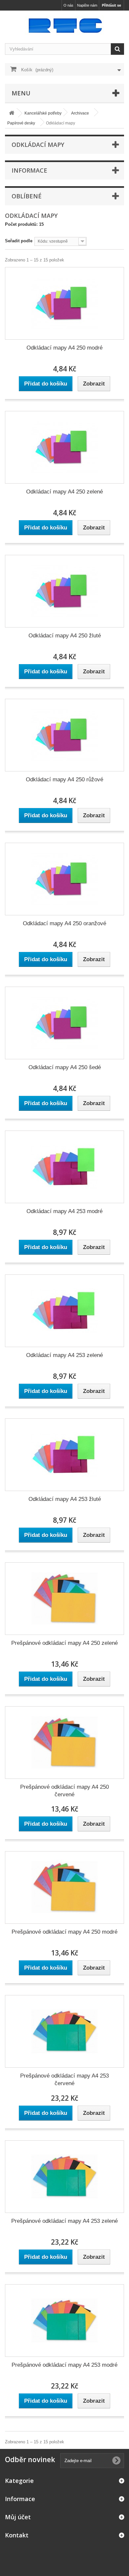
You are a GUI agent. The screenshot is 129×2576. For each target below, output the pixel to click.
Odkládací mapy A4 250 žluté (65, 636)
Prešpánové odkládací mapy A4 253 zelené (64, 2221)
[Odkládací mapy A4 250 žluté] (64, 591)
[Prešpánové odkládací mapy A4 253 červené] (64, 2031)
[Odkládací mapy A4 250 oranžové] (64, 879)
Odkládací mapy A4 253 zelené (64, 1355)
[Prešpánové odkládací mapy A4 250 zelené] (64, 1599)
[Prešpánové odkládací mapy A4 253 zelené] (64, 2177)
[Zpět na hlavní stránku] (12, 113)
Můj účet (18, 2517)
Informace (29, 170)
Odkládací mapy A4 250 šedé (65, 1067)
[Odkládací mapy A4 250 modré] (64, 303)
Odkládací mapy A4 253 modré (64, 1211)
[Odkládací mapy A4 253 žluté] (64, 1455)
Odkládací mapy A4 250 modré (64, 348)
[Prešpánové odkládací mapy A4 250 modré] (64, 1887)
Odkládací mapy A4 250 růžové (64, 780)
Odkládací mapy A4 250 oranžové (64, 923)
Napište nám (87, 5)
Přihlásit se (111, 5)
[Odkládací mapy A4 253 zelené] (64, 1311)
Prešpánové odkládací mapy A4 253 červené (64, 2080)
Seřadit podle (19, 241)
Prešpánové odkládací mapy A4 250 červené (64, 1791)
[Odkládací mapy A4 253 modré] (64, 1167)
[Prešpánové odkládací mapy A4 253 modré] (64, 2321)
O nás (68, 5)
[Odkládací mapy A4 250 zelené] (64, 447)
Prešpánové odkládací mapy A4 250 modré (64, 1932)
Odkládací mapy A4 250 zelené (64, 492)
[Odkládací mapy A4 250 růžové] (64, 735)
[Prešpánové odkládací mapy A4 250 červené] (64, 1743)
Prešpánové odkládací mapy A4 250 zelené (64, 1643)
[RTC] (64, 25)
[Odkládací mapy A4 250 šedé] (64, 1023)
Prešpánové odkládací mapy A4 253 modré (64, 2365)
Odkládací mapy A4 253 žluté (65, 1499)
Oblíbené (27, 196)
